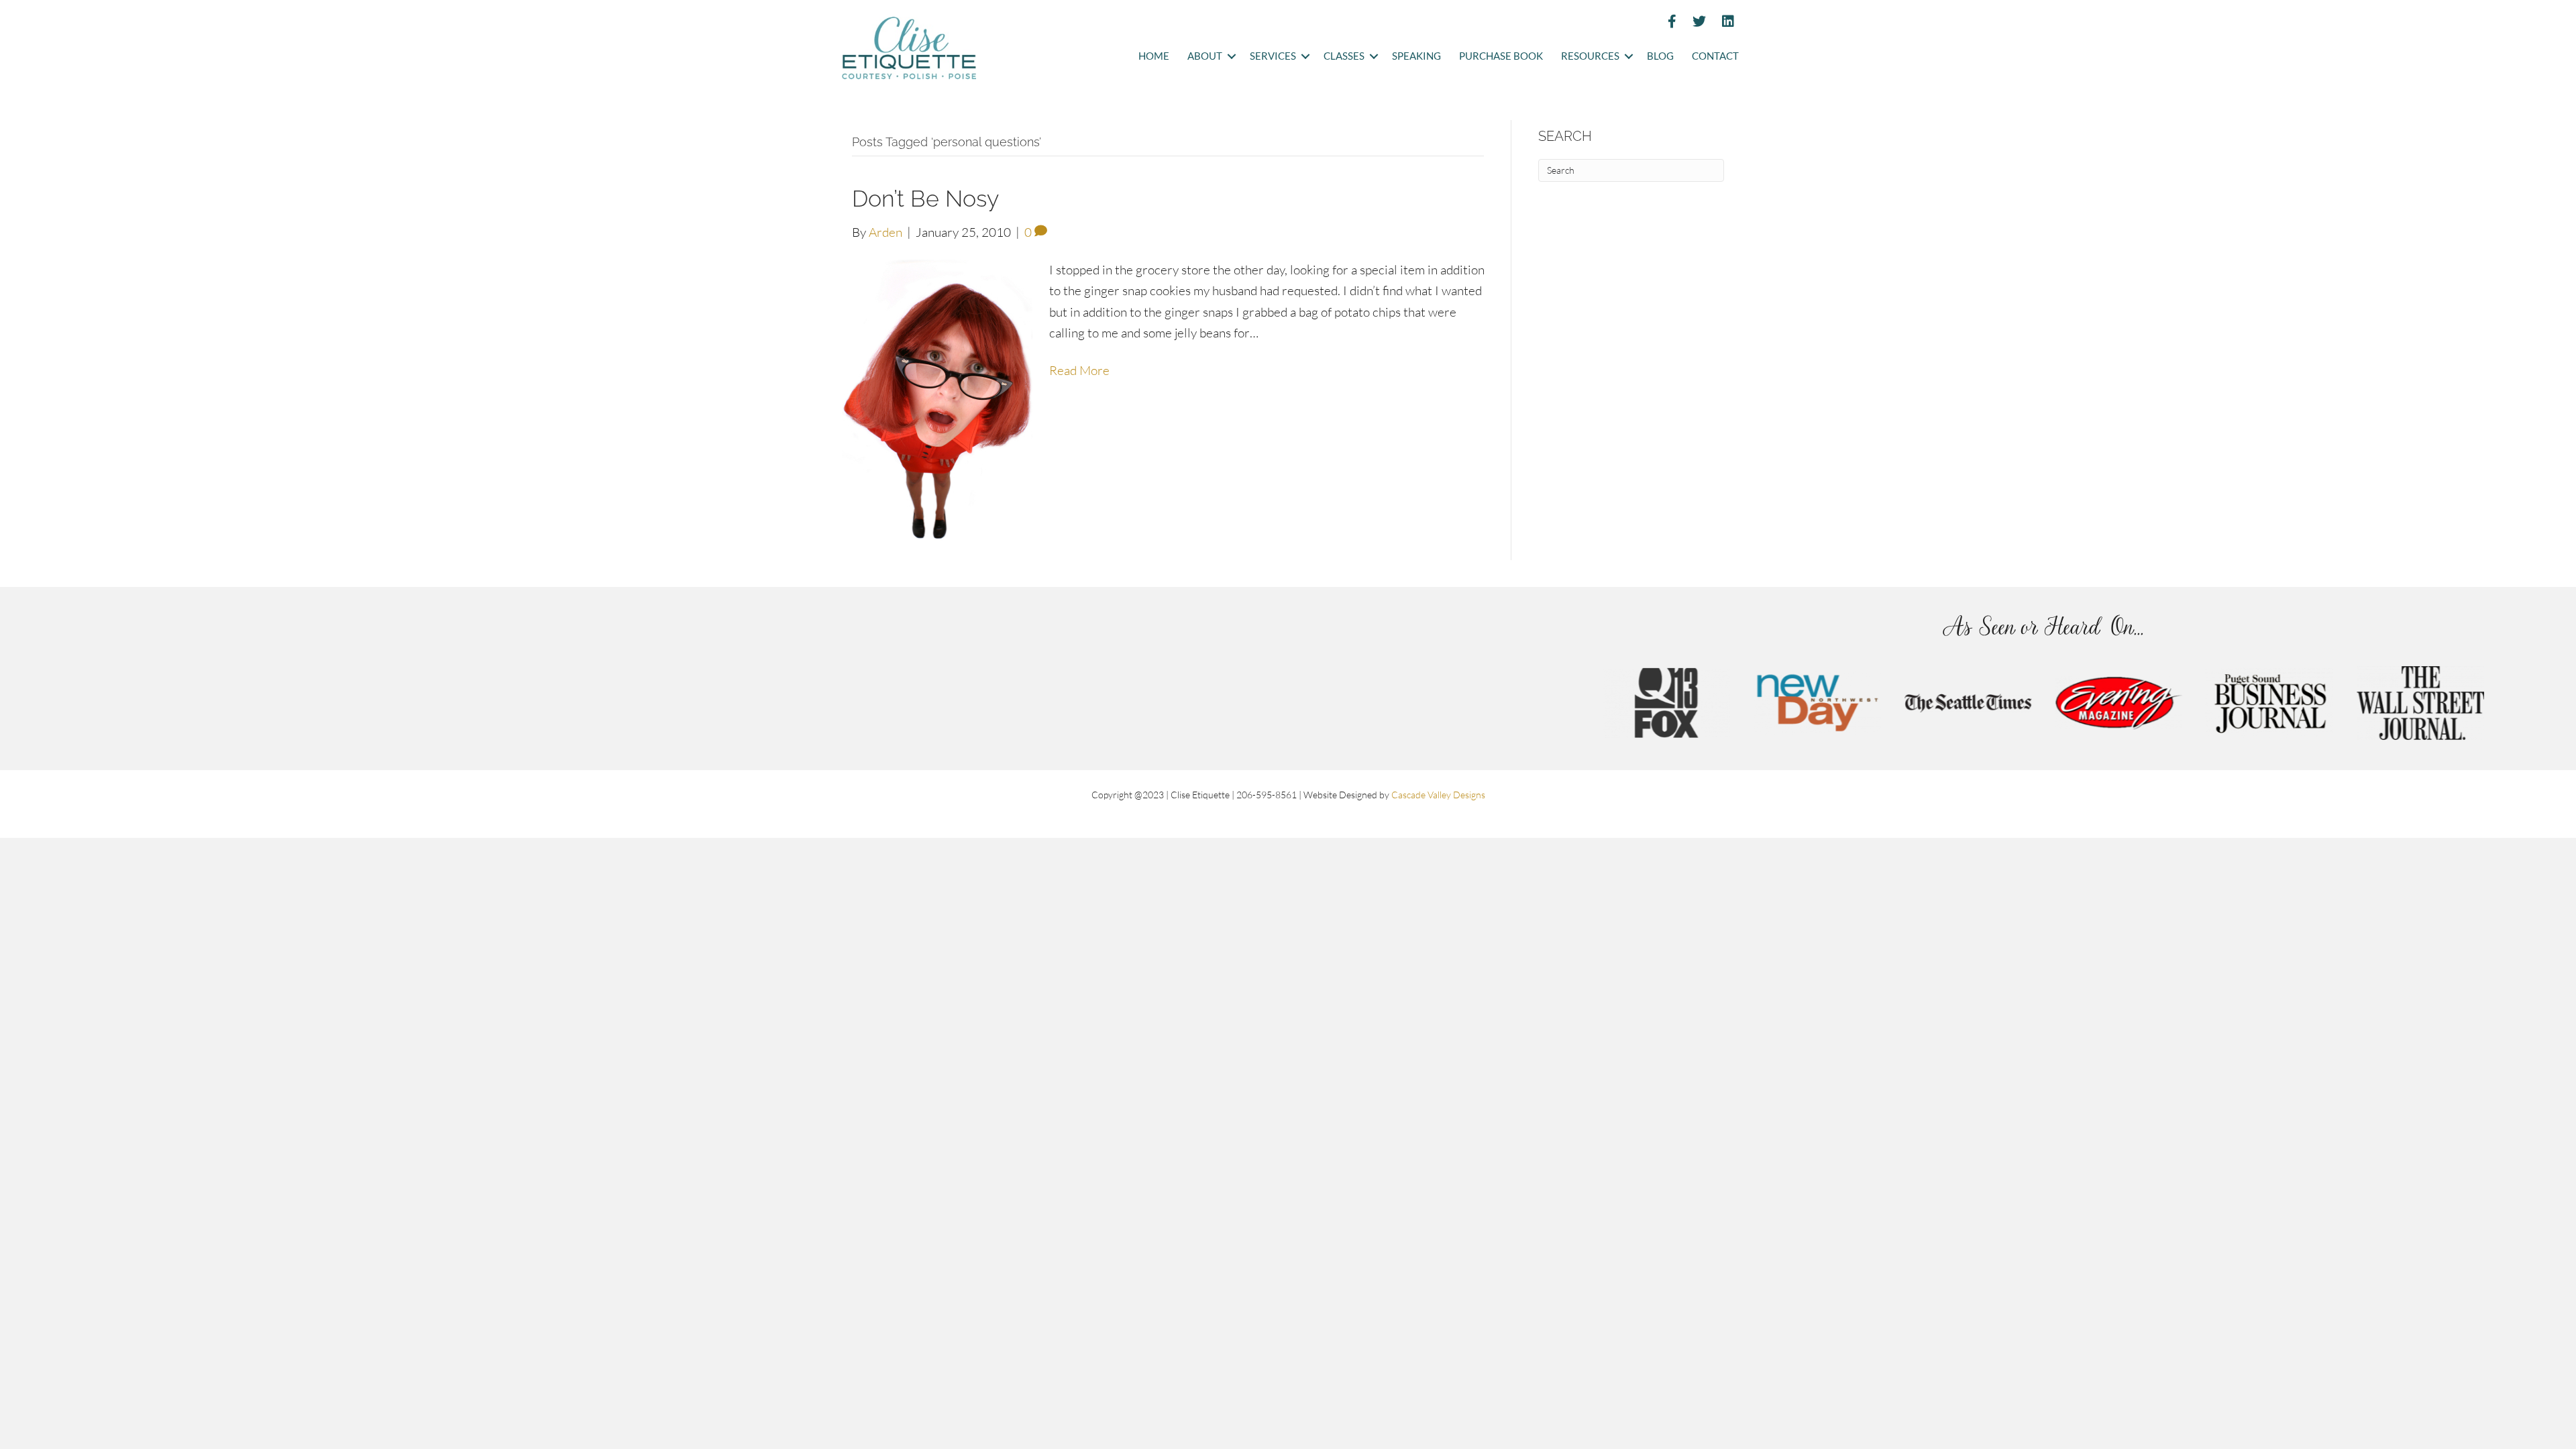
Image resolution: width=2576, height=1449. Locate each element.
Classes (1344, 56)
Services (1273, 56)
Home (1154, 56)
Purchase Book (1501, 56)
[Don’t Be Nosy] (937, 400)
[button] (1231, 57)
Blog (1660, 56)
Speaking (1416, 56)
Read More (1079, 370)
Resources (1590, 56)
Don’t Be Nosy (925, 199)
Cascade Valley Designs (1438, 795)
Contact (1715, 56)
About (1205, 56)
